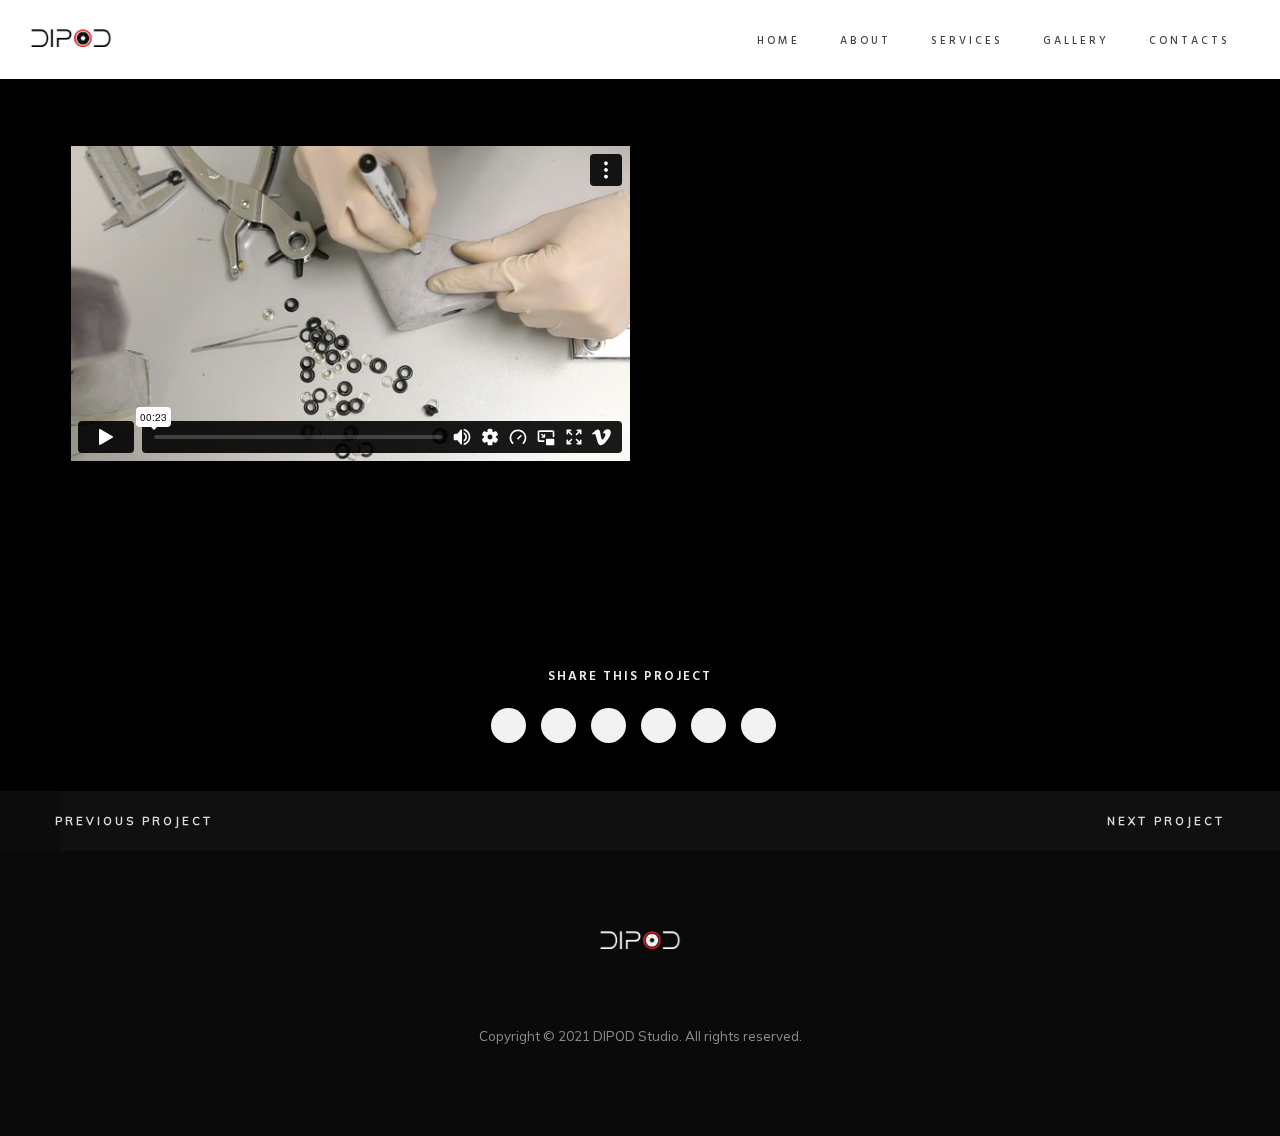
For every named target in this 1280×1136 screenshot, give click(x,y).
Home (778, 41)
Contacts (1189, 41)
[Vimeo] (623, 1000)
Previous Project (134, 821)
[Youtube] (691, 1000)
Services (967, 41)
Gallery (1076, 41)
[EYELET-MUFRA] (507, 725)
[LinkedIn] (589, 1000)
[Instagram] (657, 1000)
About (865, 41)
